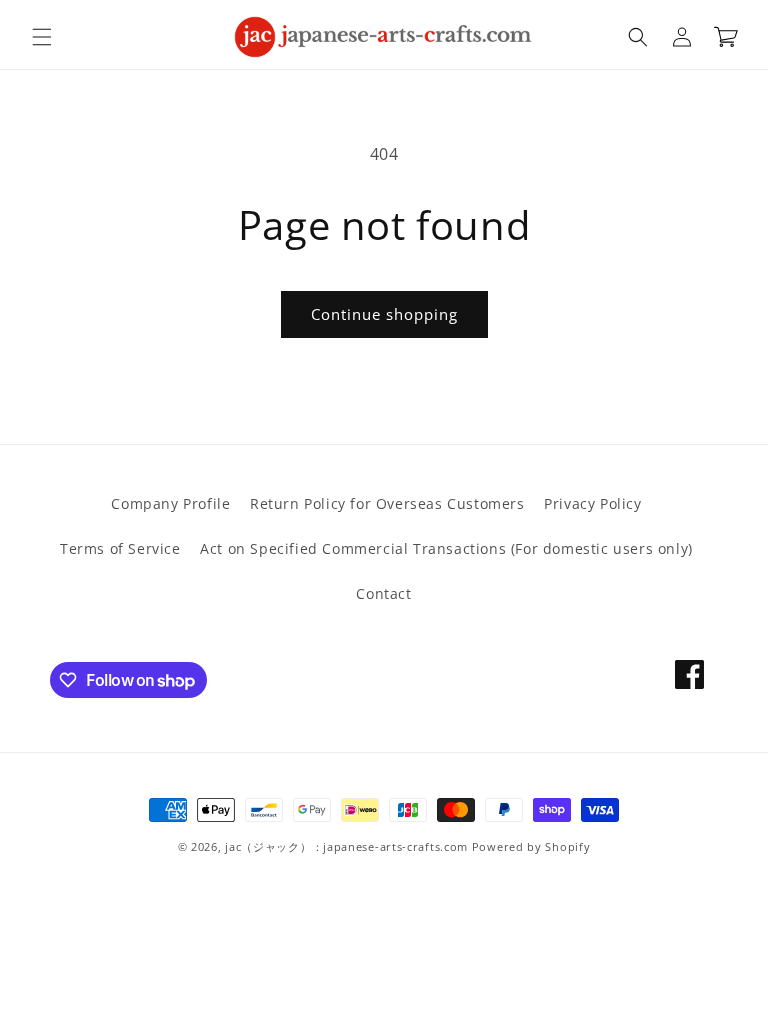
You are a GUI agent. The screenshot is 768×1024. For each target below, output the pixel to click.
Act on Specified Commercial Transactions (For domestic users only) (446, 548)
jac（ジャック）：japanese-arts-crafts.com (346, 846)
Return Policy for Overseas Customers (387, 503)
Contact (383, 593)
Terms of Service (120, 548)
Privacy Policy (592, 503)
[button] (42, 37)
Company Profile (170, 503)
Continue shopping (384, 314)
